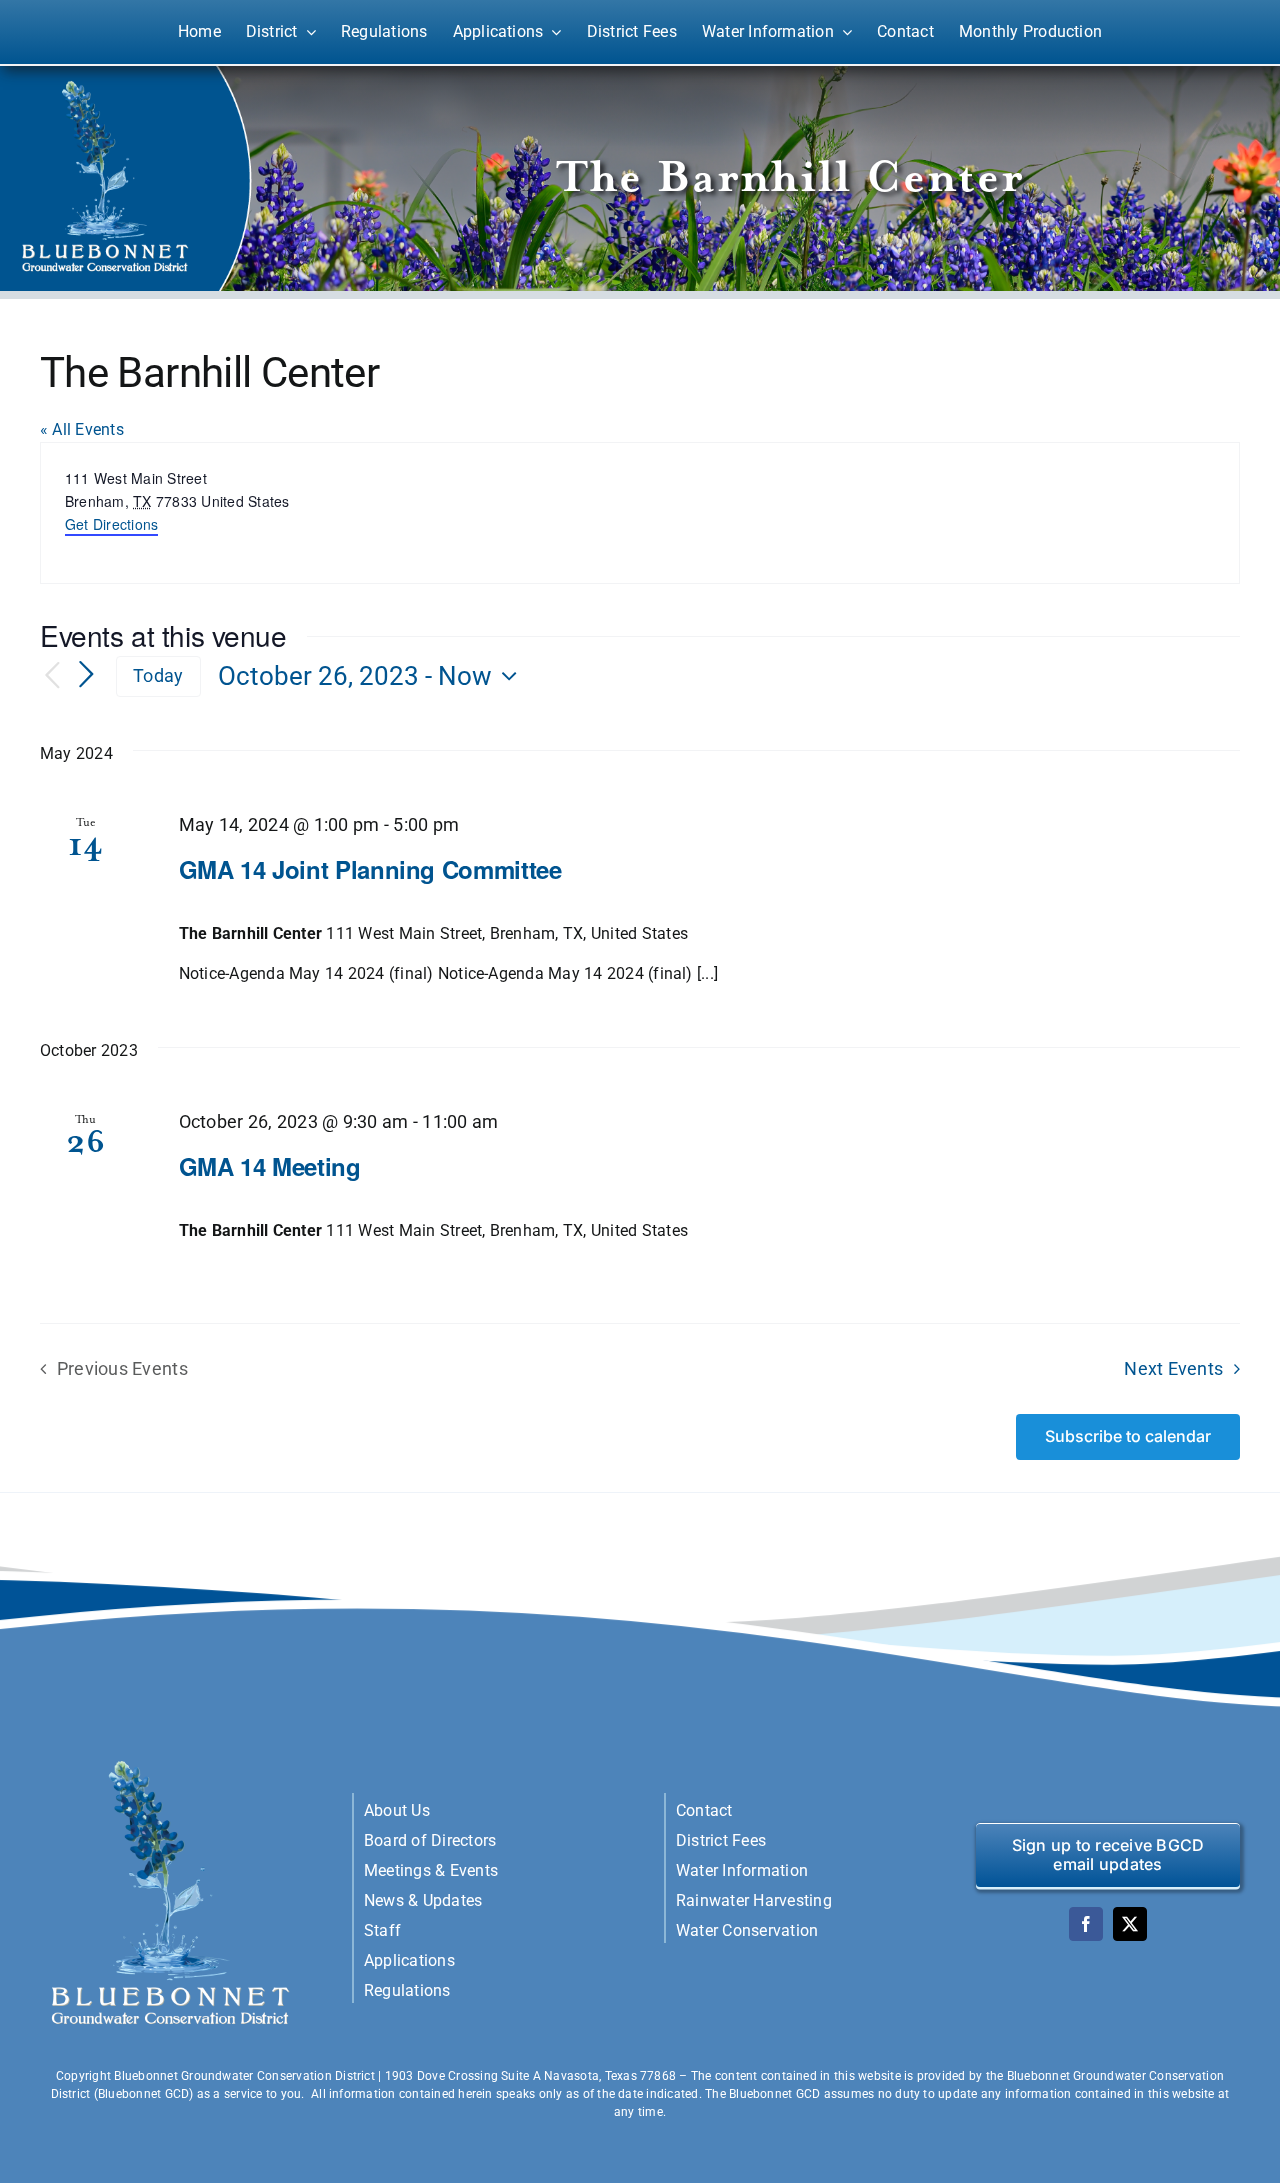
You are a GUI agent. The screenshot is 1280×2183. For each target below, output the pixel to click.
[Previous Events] (52, 676)
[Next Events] (86, 675)
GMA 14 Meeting (270, 1166)
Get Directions (111, 524)
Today (158, 675)
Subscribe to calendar (1128, 1436)
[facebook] (1086, 1924)
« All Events (82, 429)
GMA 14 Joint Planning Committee (370, 869)
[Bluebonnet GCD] (172, 1760)
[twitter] (1130, 1924)
